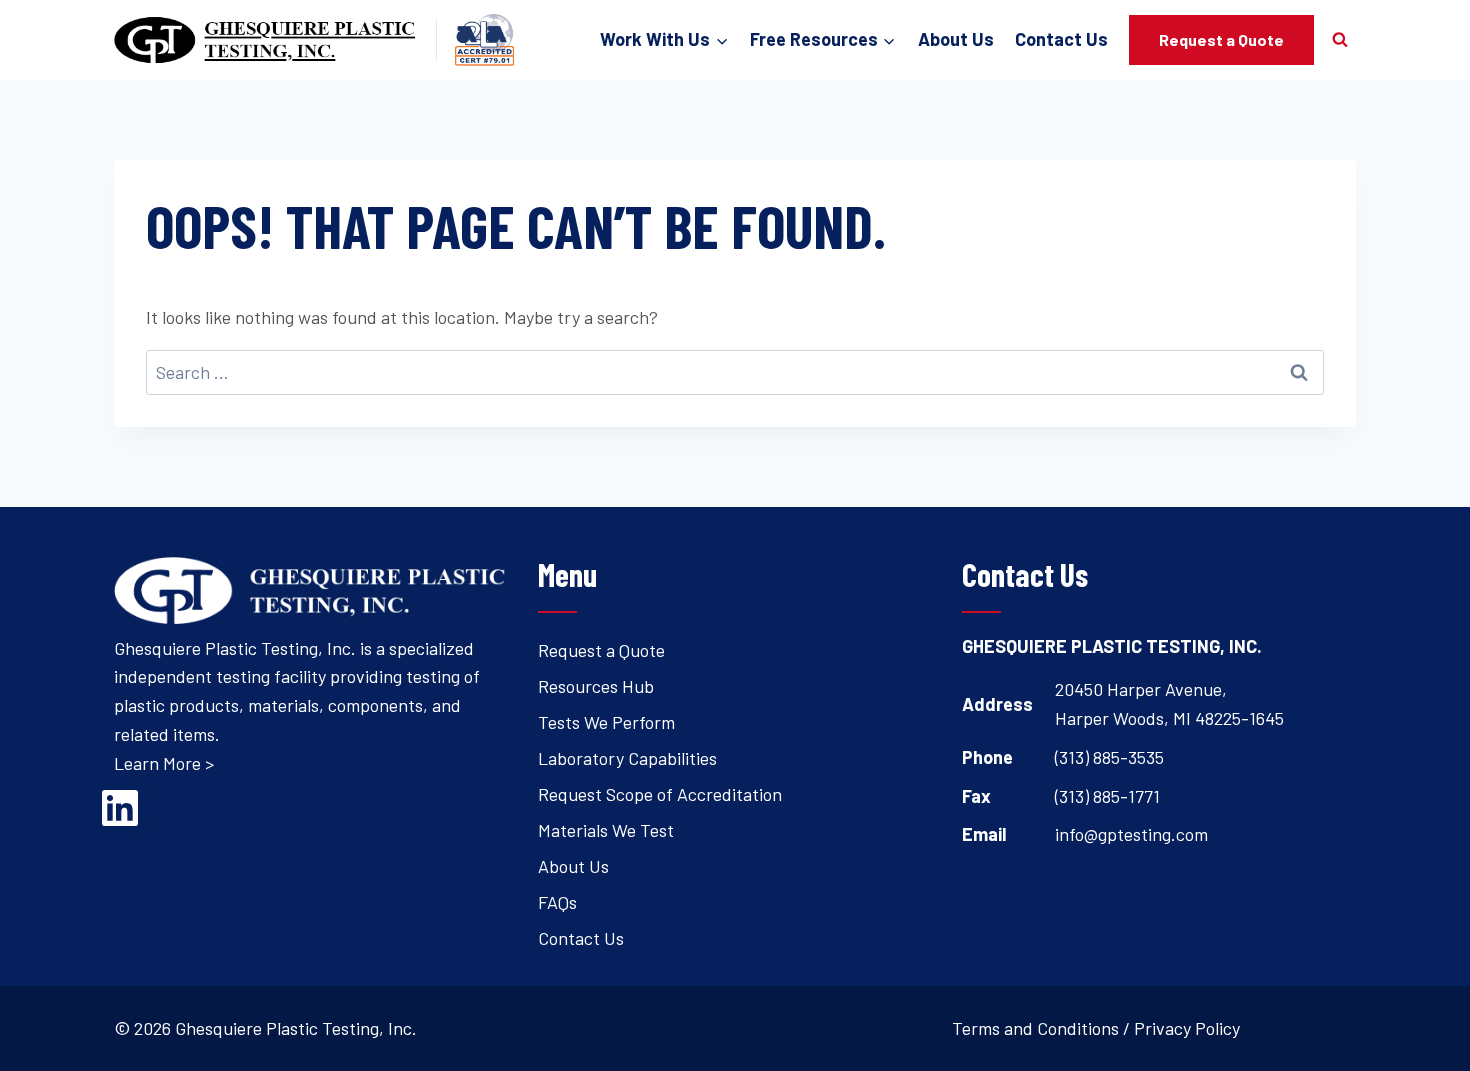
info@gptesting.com (1131, 834)
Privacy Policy (1187, 1028)
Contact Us (1061, 39)
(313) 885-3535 (1109, 757)
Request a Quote (1221, 39)
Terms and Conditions (1035, 1028)
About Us (956, 39)
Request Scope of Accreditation (660, 794)
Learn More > (164, 763)
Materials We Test (606, 830)
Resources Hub (596, 686)
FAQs (557, 902)
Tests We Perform (606, 722)
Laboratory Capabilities (627, 758)
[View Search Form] (1340, 40)
